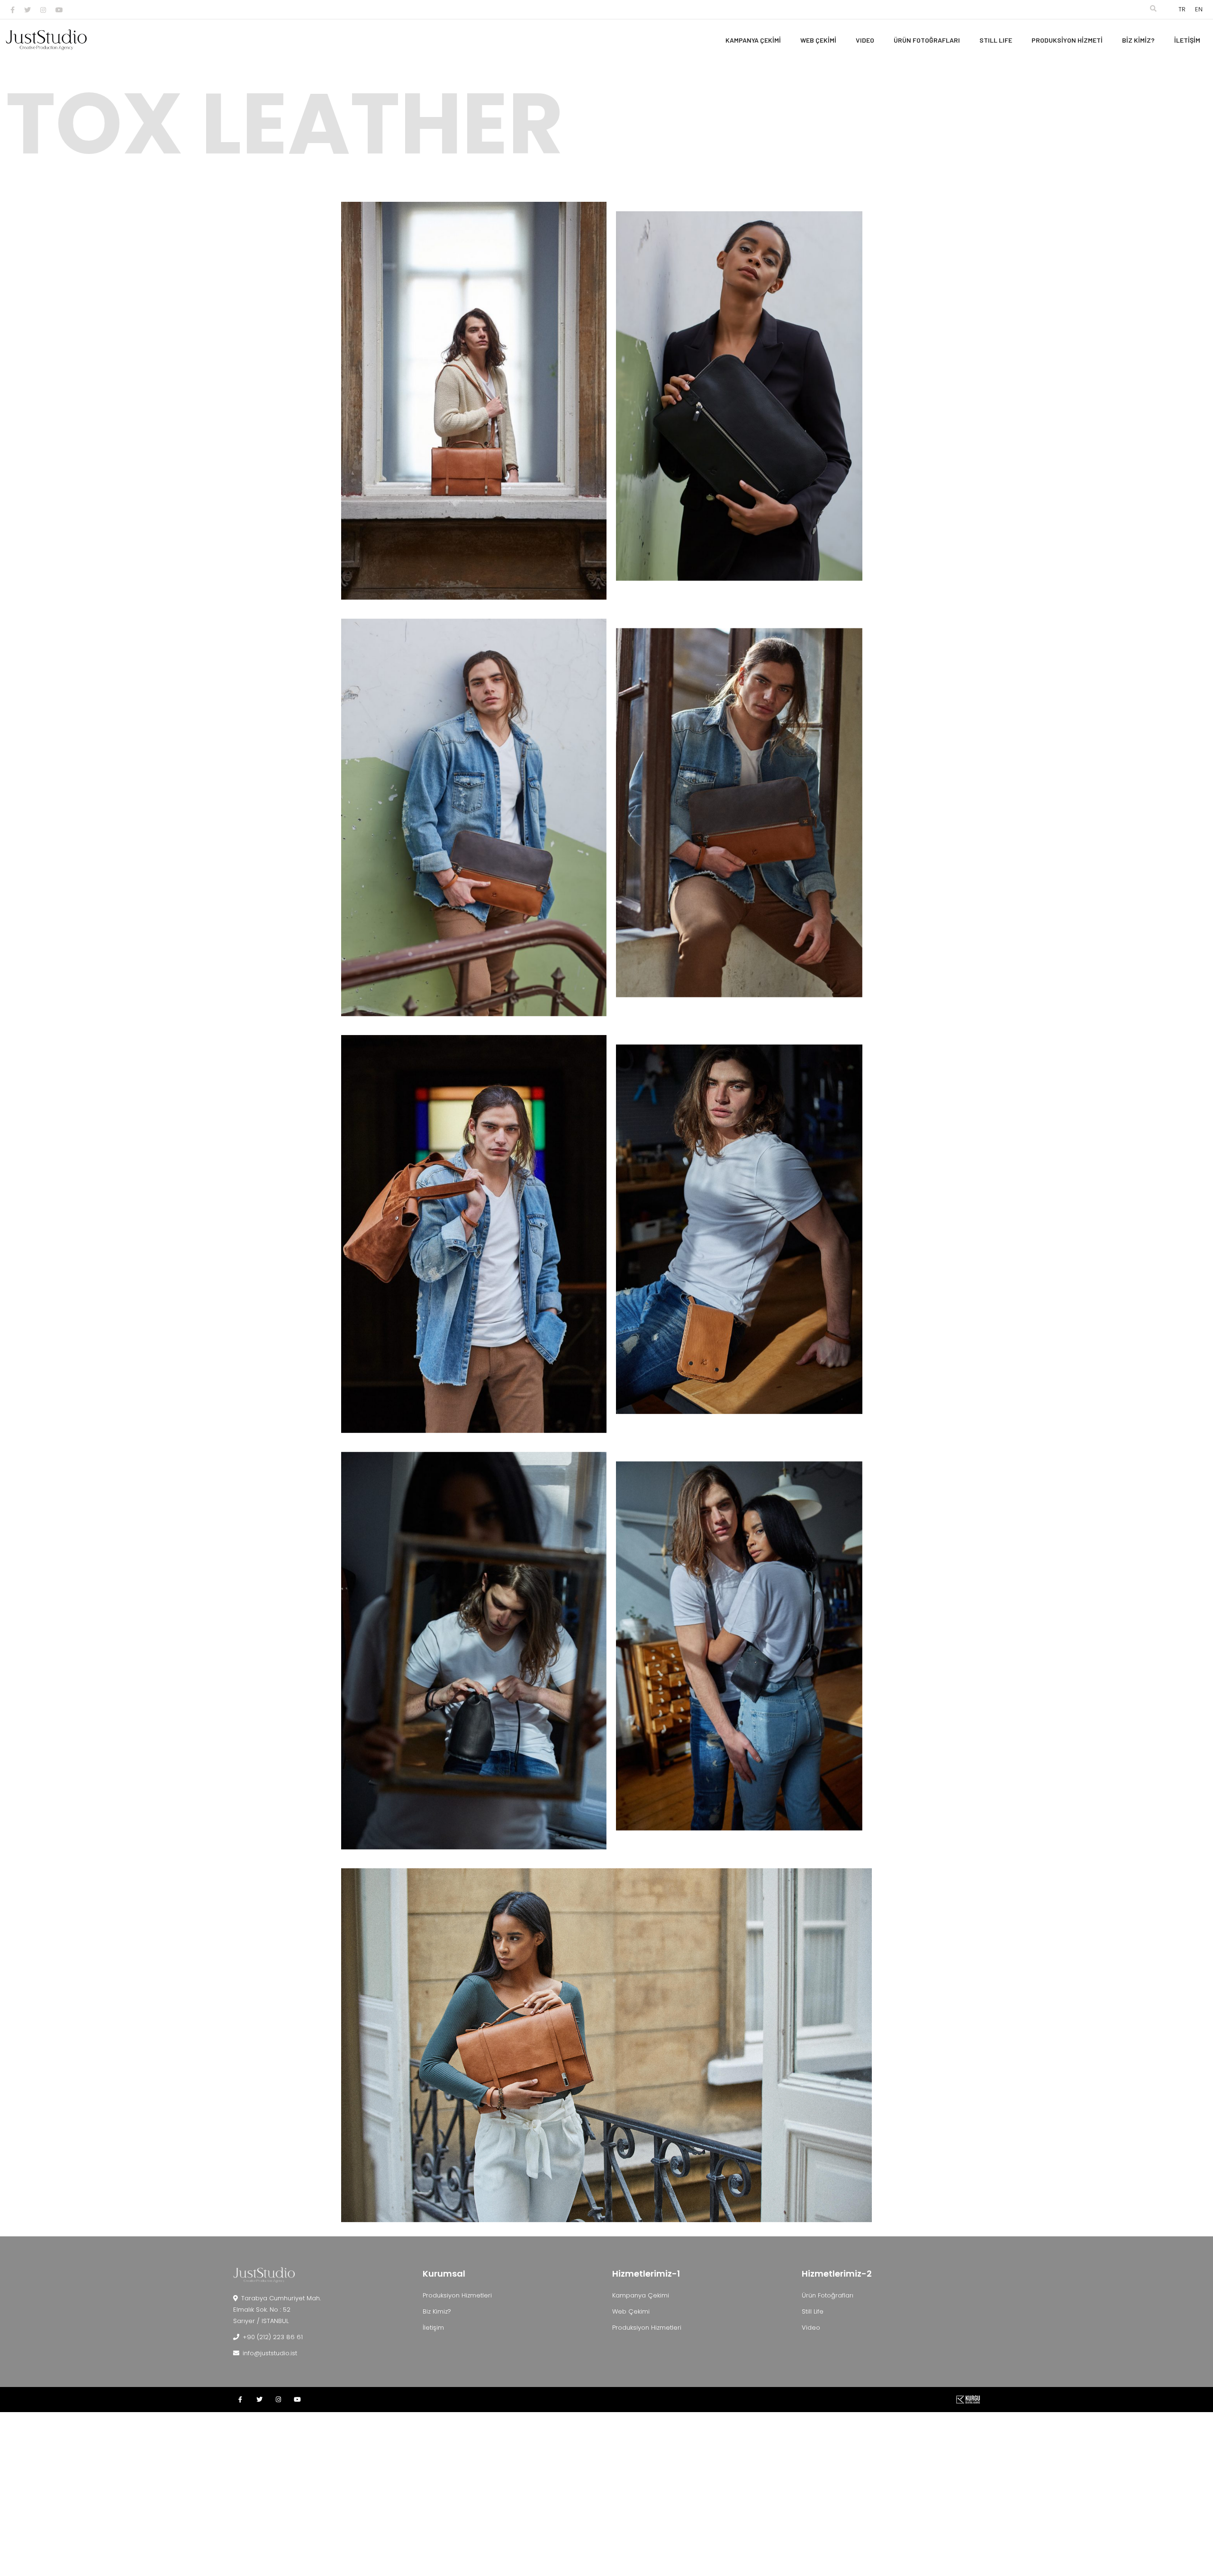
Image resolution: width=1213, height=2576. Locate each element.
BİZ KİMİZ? (1138, 40)
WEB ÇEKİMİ (818, 40)
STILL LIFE (996, 40)
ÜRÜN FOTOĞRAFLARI (927, 40)
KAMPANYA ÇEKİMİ (753, 40)
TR (1182, 9)
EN (1199, 9)
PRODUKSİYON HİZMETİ (1067, 40)
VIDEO (865, 40)
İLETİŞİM (1187, 40)
